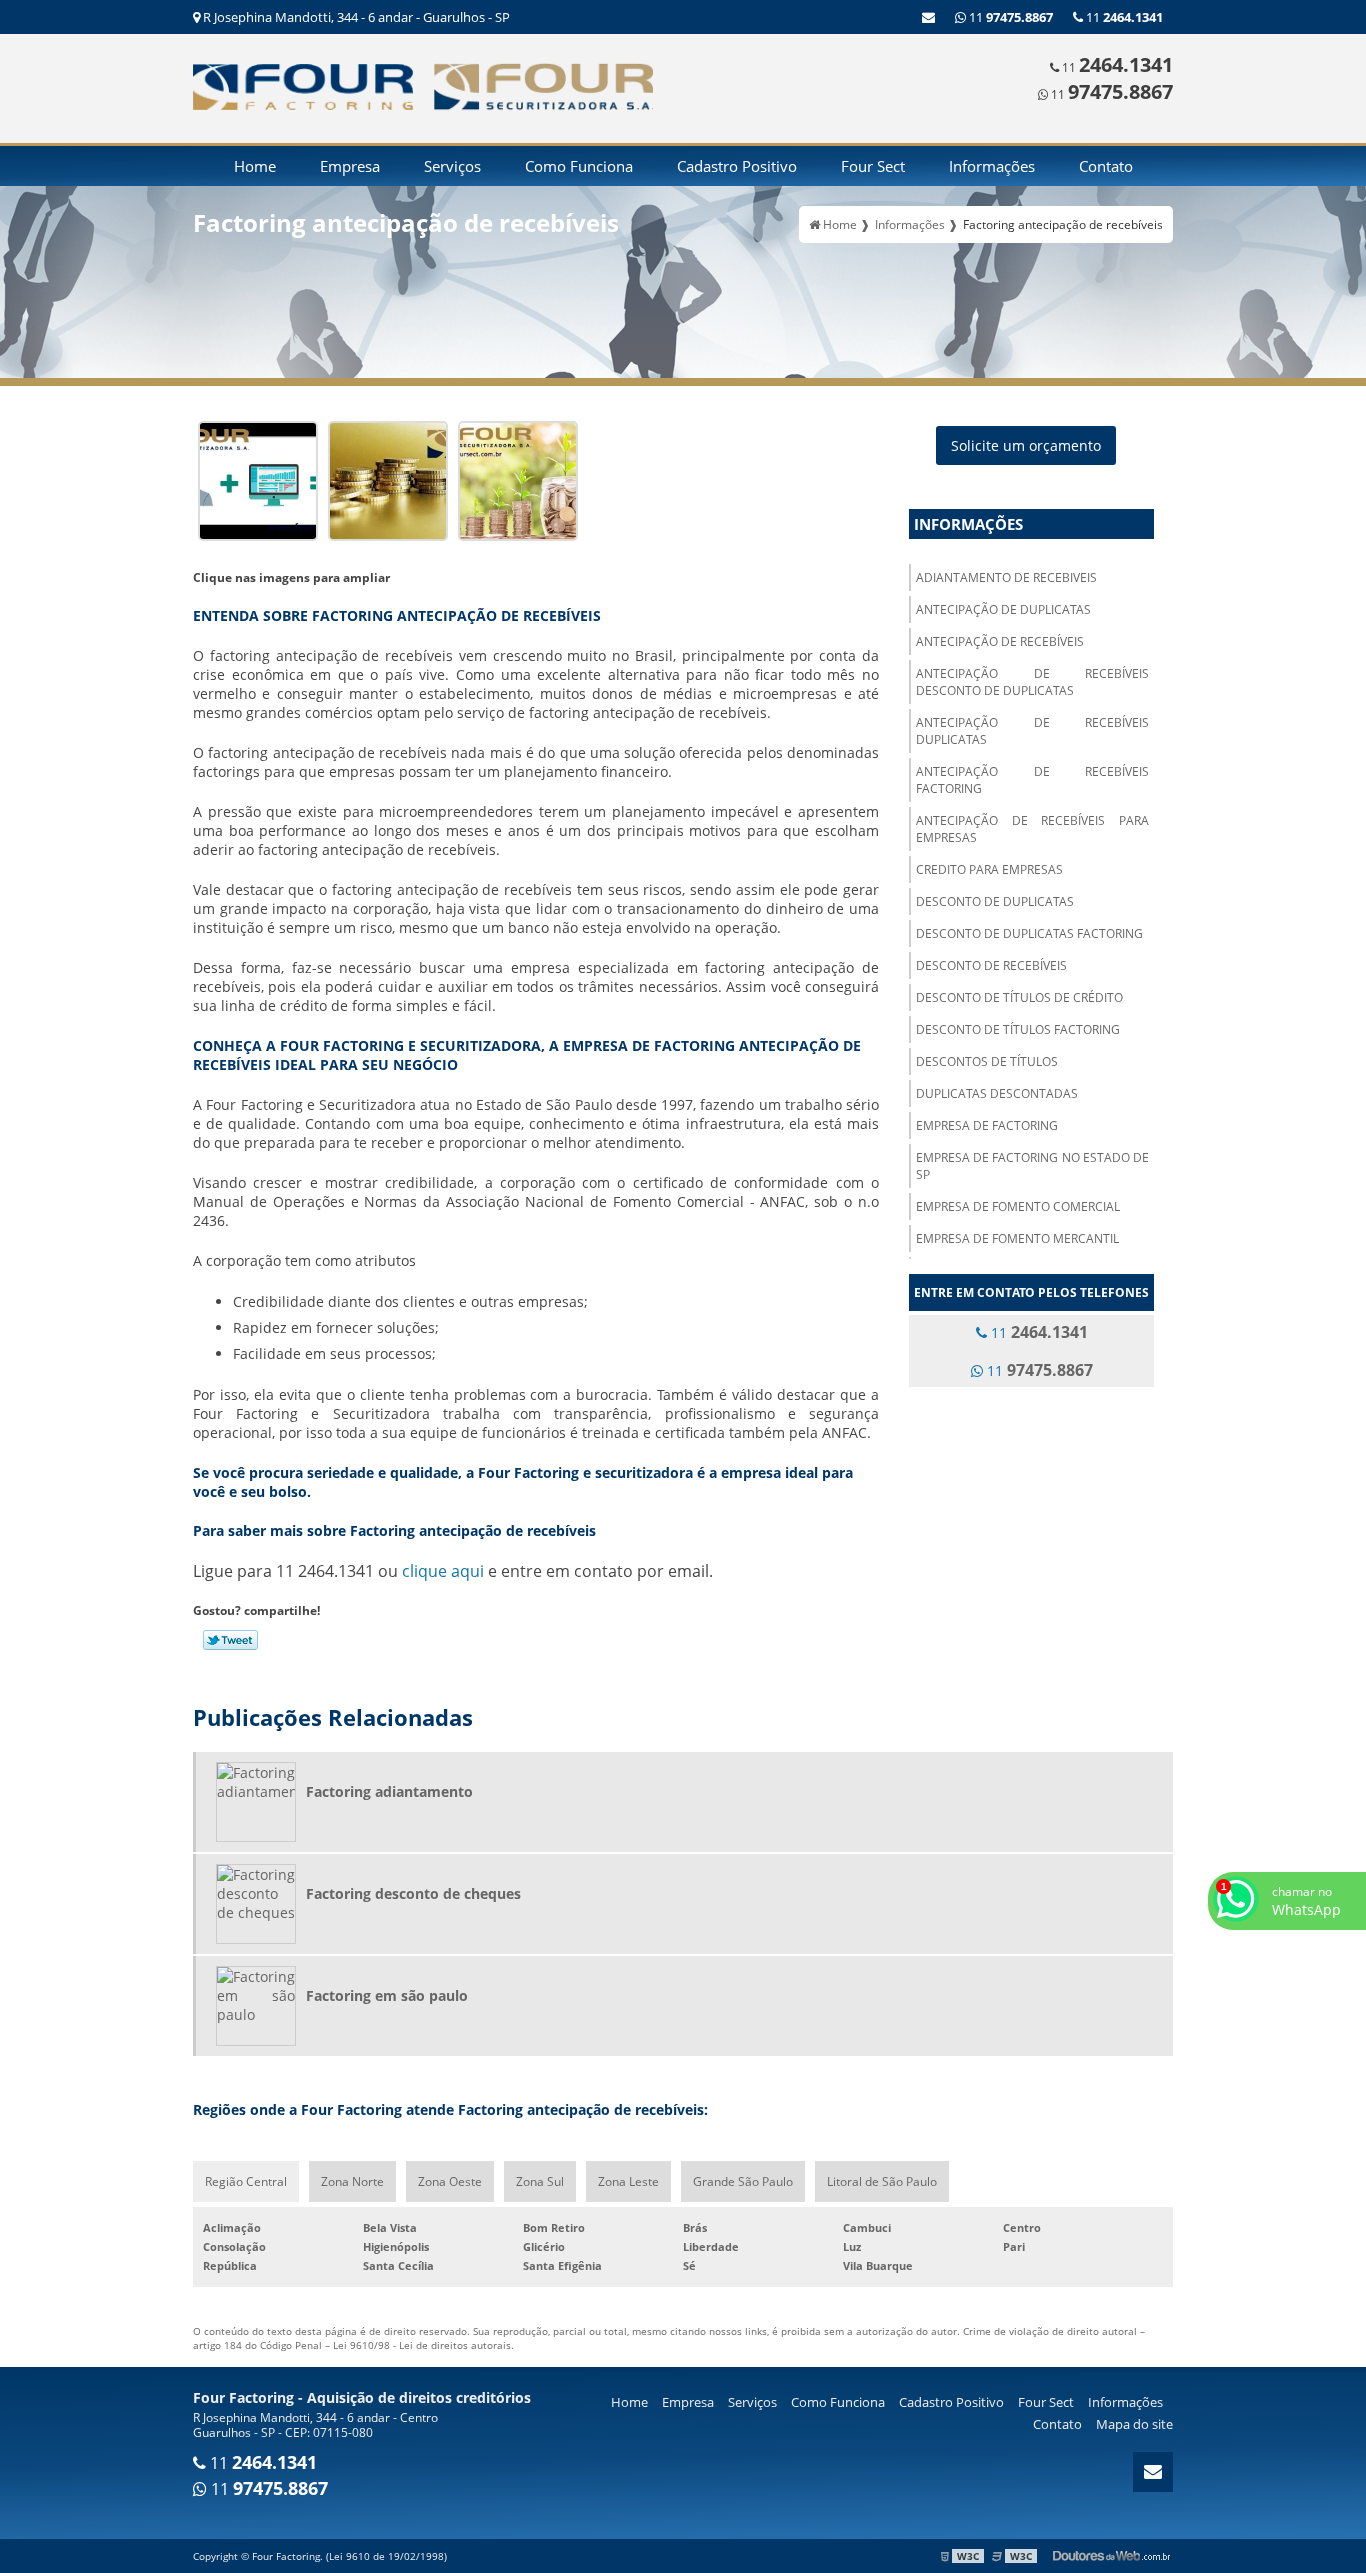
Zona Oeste (450, 2181)
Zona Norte (352, 2181)
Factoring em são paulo (387, 1995)
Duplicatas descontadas (997, 1093)
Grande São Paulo (743, 2181)
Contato (1106, 166)
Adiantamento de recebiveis (1006, 577)
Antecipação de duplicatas (1003, 609)
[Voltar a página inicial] (303, 85)
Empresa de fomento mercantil (1017, 1238)
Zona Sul (540, 2181)
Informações (992, 166)
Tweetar (230, 1640)
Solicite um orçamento (1026, 445)
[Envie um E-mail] (928, 17)
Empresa (350, 166)
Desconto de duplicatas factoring (1029, 933)
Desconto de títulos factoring (1018, 1029)
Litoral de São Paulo (882, 2181)
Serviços (452, 166)
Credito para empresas (989, 869)
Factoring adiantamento (389, 1791)
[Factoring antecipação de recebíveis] (258, 478)
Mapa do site (1134, 2424)
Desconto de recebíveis (991, 965)
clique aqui (443, 1571)
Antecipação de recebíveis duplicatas (1032, 731)
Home (255, 166)
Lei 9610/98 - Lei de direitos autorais (422, 2345)
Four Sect (873, 166)
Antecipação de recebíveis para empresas (1032, 829)
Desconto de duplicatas (995, 901)
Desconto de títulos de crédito (1019, 997)
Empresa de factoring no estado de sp (1032, 1166)
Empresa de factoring (987, 1125)
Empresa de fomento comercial (1018, 1206)
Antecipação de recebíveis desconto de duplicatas (1032, 682)
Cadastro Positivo (737, 166)
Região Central (246, 2181)
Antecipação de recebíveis (1000, 641)
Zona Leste (628, 2181)
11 (1123, 17)
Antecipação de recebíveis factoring (1032, 780)
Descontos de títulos (987, 1061)
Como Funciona (579, 166)
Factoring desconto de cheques (413, 1893)
